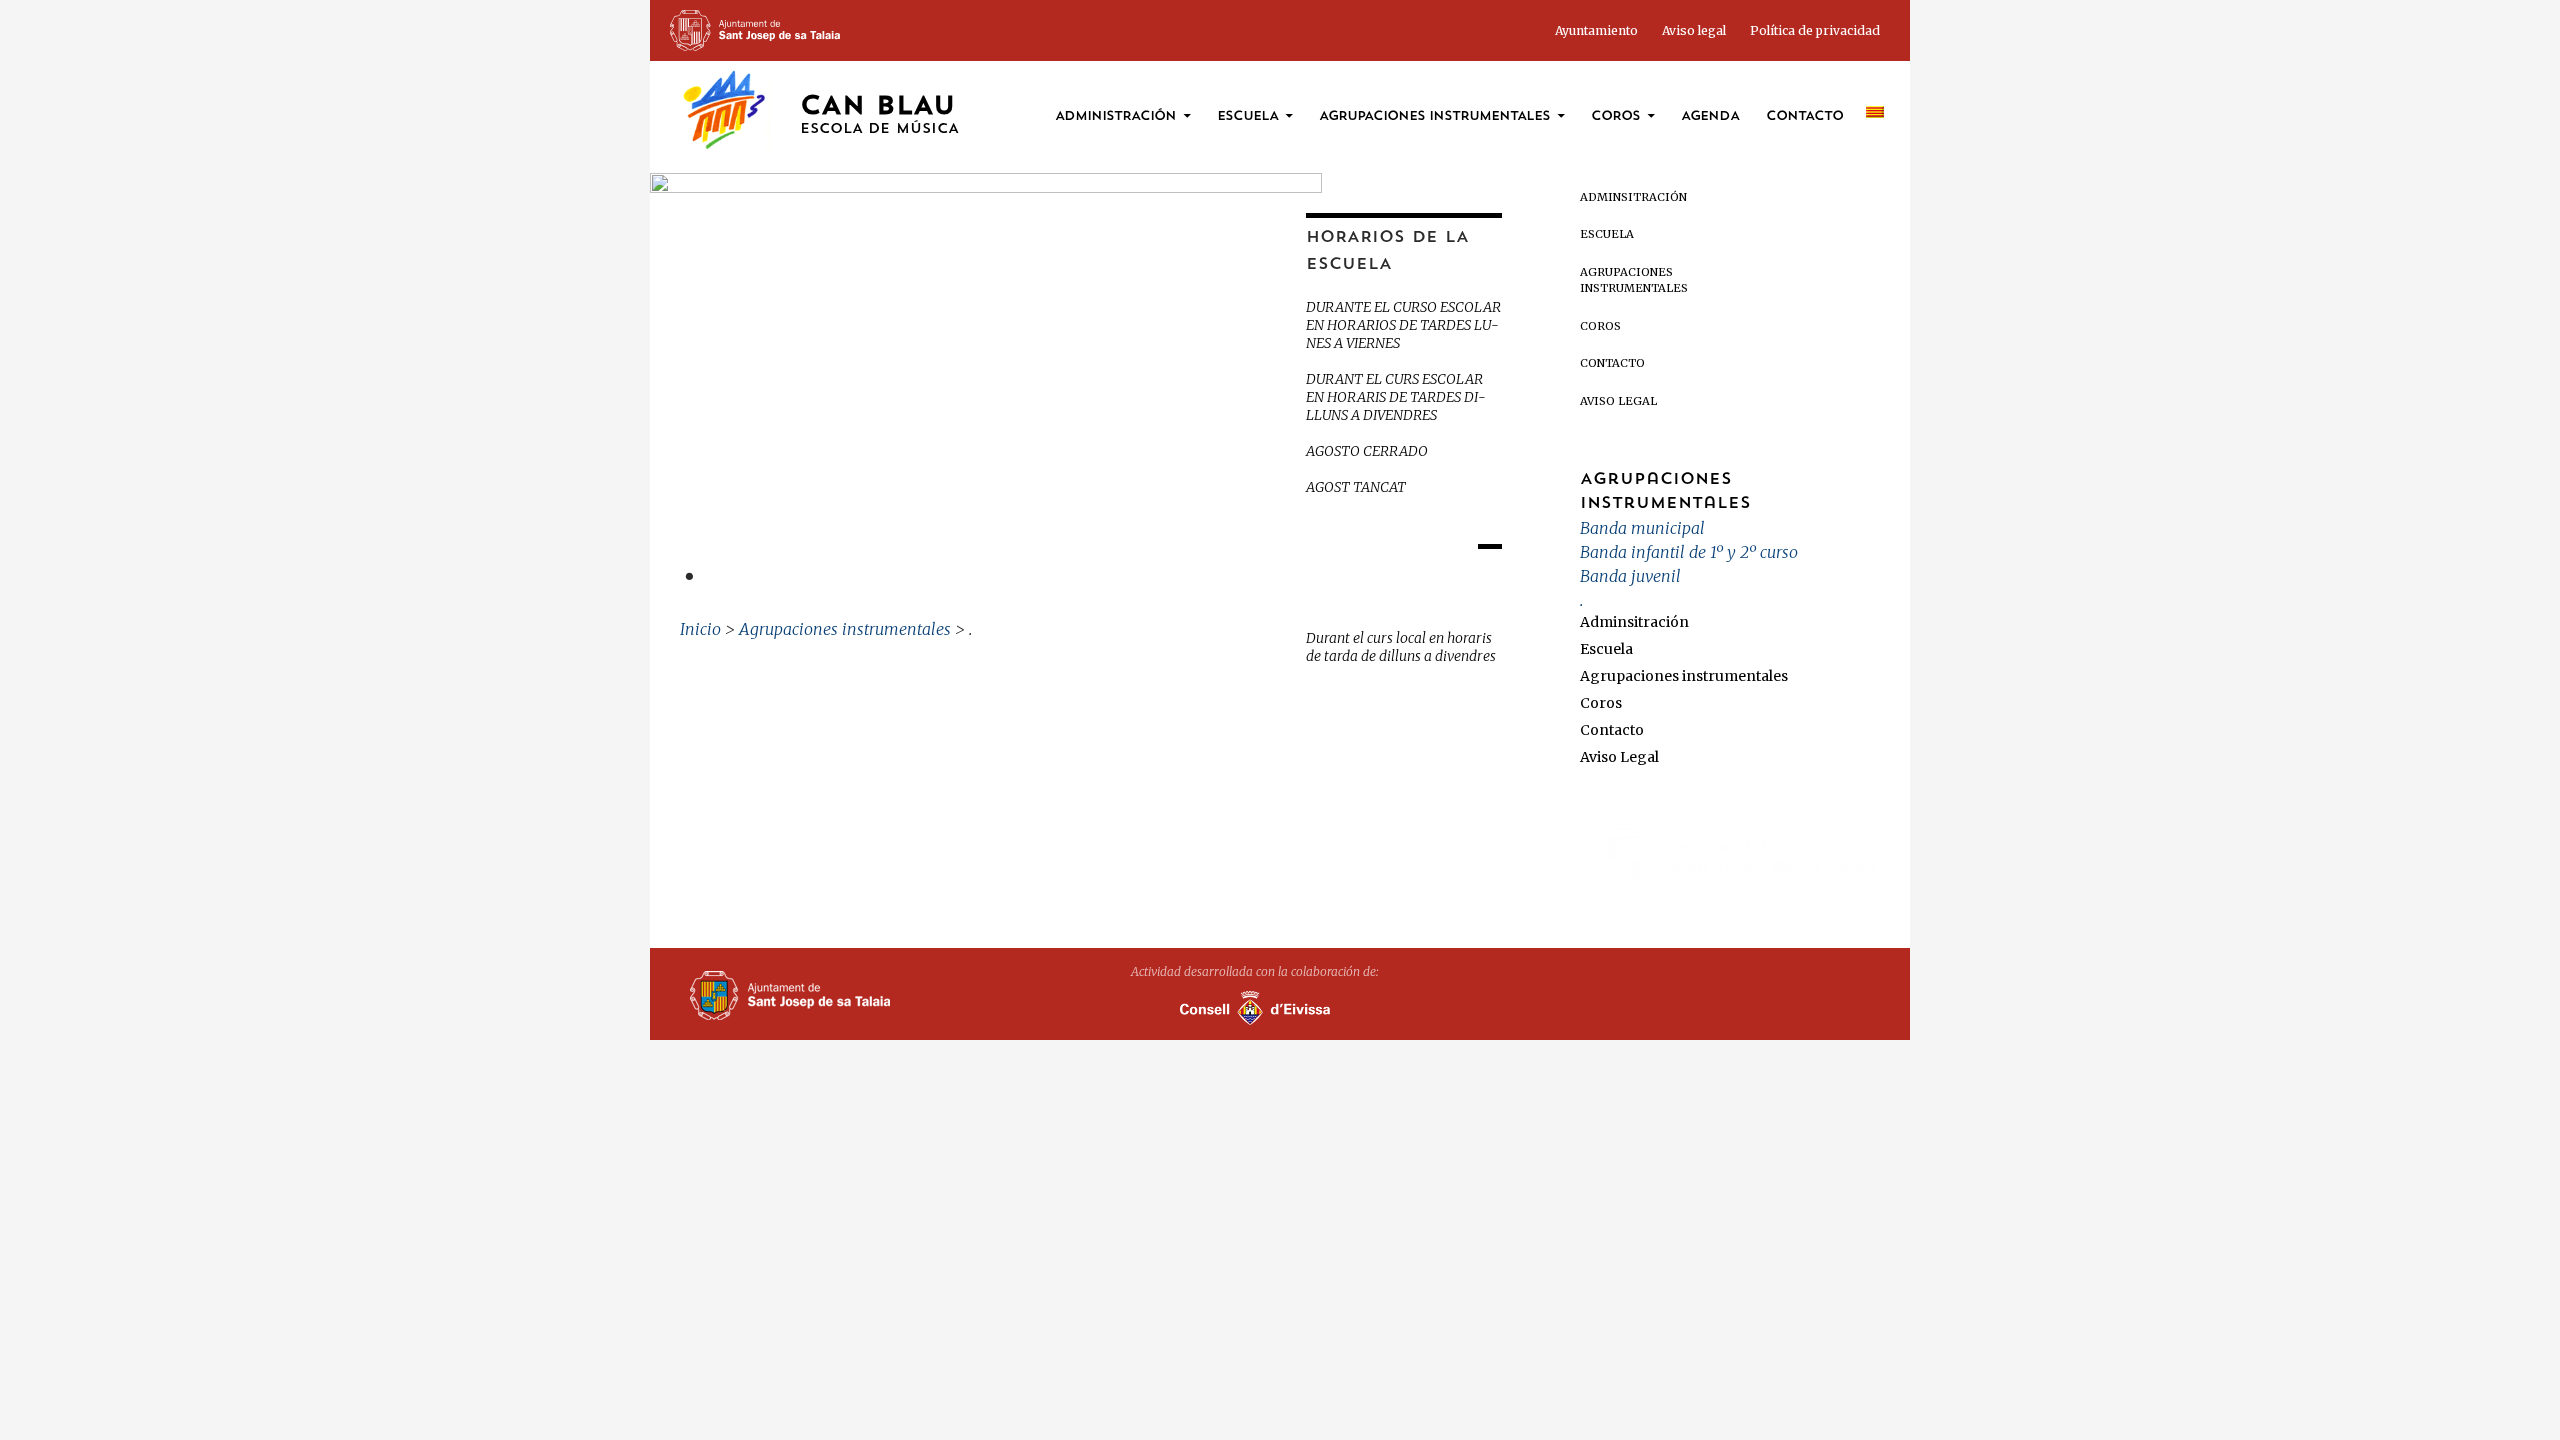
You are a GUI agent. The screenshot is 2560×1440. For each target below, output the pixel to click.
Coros (1600, 326)
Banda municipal (1642, 528)
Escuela (1247, 116)
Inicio (700, 629)
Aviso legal (1694, 30)
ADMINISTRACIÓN (1115, 116)
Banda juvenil (1630, 576)
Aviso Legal (1618, 401)
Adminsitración (1633, 197)
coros (1615, 116)
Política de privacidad (1815, 30)
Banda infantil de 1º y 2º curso (1689, 552)
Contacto (1804, 116)
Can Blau (879, 115)
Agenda (1710, 116)
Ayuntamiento (1596, 30)
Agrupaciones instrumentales (1434, 116)
